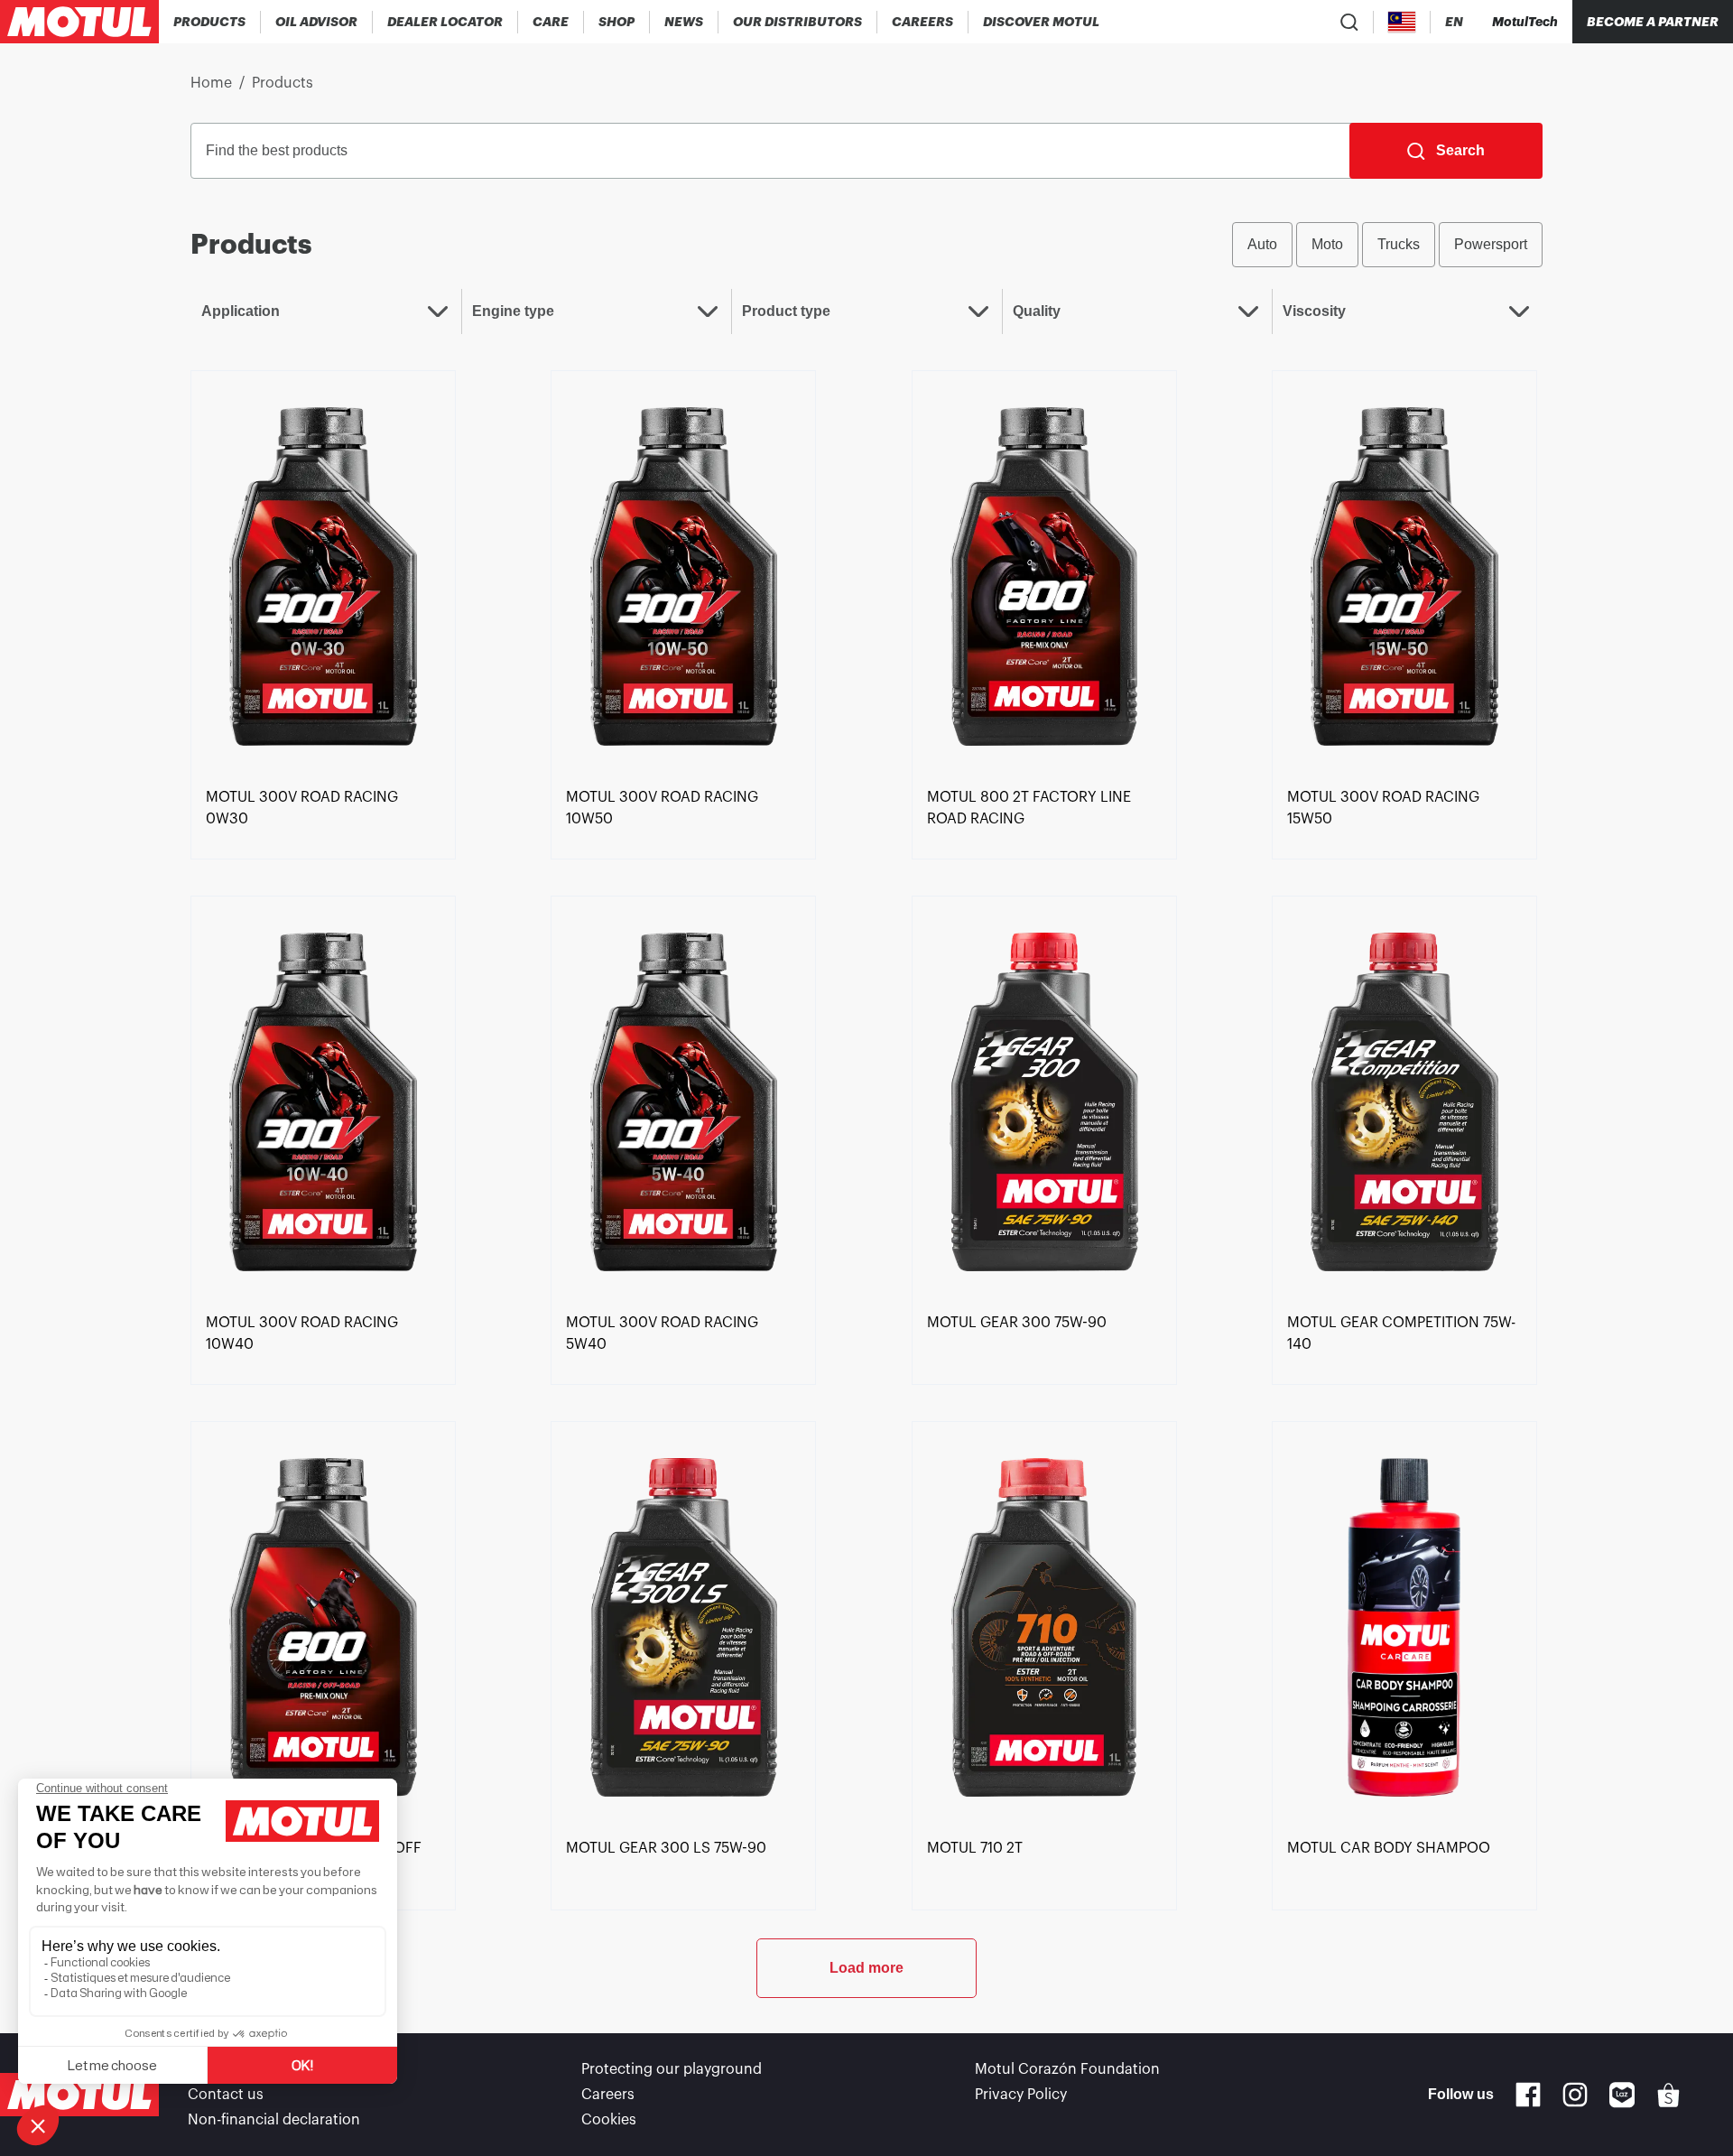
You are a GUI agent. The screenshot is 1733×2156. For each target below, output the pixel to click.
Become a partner (1653, 22)
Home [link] (211, 83)
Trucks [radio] (1399, 244)
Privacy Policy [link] (1021, 2095)
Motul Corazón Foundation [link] (1067, 2069)
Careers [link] (608, 2095)
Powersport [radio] (1491, 244)
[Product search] (1349, 22)
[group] (1387, 245)
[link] (551, 22)
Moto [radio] (1327, 244)
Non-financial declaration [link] (274, 2120)
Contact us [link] (226, 2095)
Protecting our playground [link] (672, 2069)
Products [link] (283, 83)
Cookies (609, 2120)
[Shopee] (1669, 2095)
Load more (866, 1968)
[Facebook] (1528, 2095)
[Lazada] (1622, 2095)
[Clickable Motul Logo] (79, 22)
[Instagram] (1575, 2095)
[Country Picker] (1402, 22)
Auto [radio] (1262, 244)
